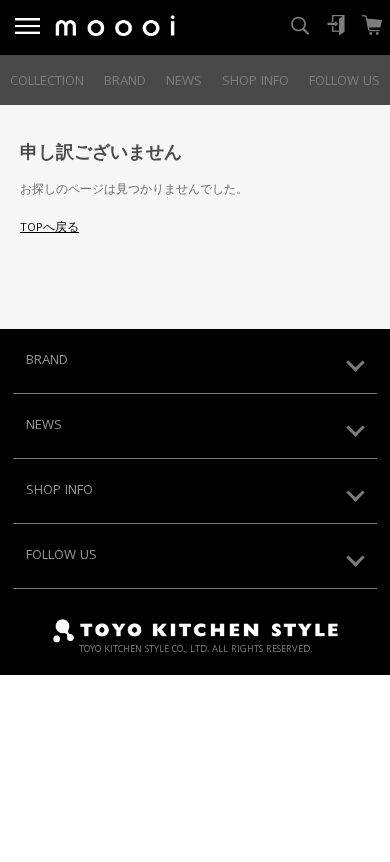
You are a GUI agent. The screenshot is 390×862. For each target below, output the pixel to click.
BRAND (125, 82)
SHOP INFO (255, 82)
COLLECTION (47, 82)
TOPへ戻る (49, 228)
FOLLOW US (344, 82)
